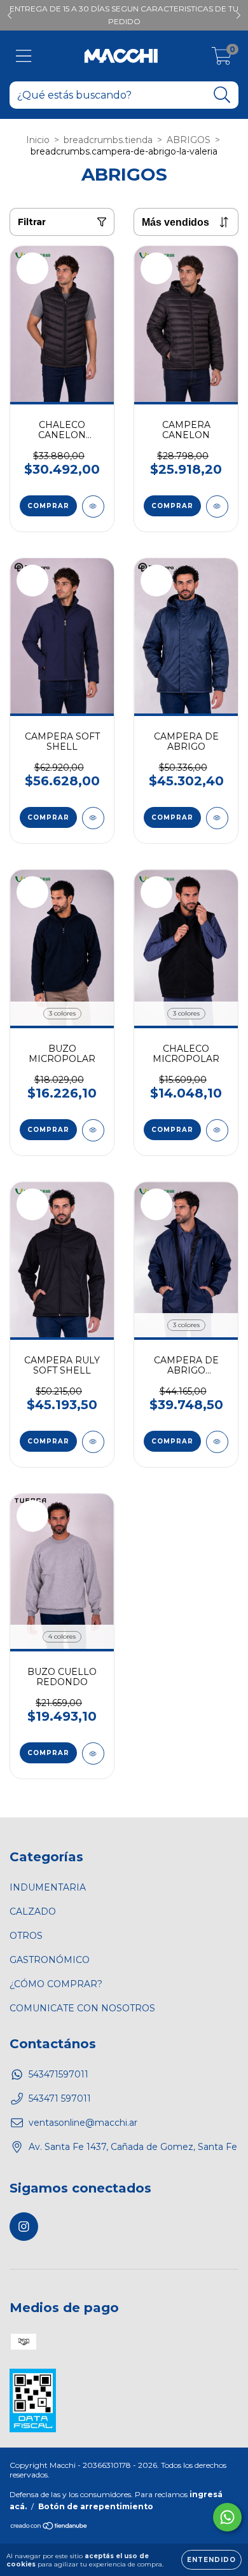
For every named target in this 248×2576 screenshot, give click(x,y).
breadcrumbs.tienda (108, 140)
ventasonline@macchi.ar (83, 2123)
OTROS (26, 1936)
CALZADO (33, 1911)
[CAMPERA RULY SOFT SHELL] (93, 1442)
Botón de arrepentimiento (96, 2506)
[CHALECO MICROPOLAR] (217, 1130)
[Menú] (24, 56)
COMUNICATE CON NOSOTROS (82, 2008)
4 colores (62, 1636)
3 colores (62, 1013)
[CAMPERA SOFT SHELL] (93, 818)
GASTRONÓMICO (50, 1960)
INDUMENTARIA (48, 1887)
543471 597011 (60, 2098)
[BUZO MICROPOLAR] (93, 1130)
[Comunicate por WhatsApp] (227, 2517)
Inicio (38, 140)
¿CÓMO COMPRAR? (56, 1984)
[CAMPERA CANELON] (217, 506)
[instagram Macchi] (24, 2227)
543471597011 (59, 2074)
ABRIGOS (189, 140)
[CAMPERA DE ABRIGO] (217, 818)
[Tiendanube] (49, 2527)
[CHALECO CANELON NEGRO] (93, 506)
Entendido (211, 2560)
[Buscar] (222, 95)
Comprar (48, 506)
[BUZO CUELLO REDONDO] (93, 1753)
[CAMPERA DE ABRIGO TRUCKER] (217, 1442)
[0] (222, 59)
